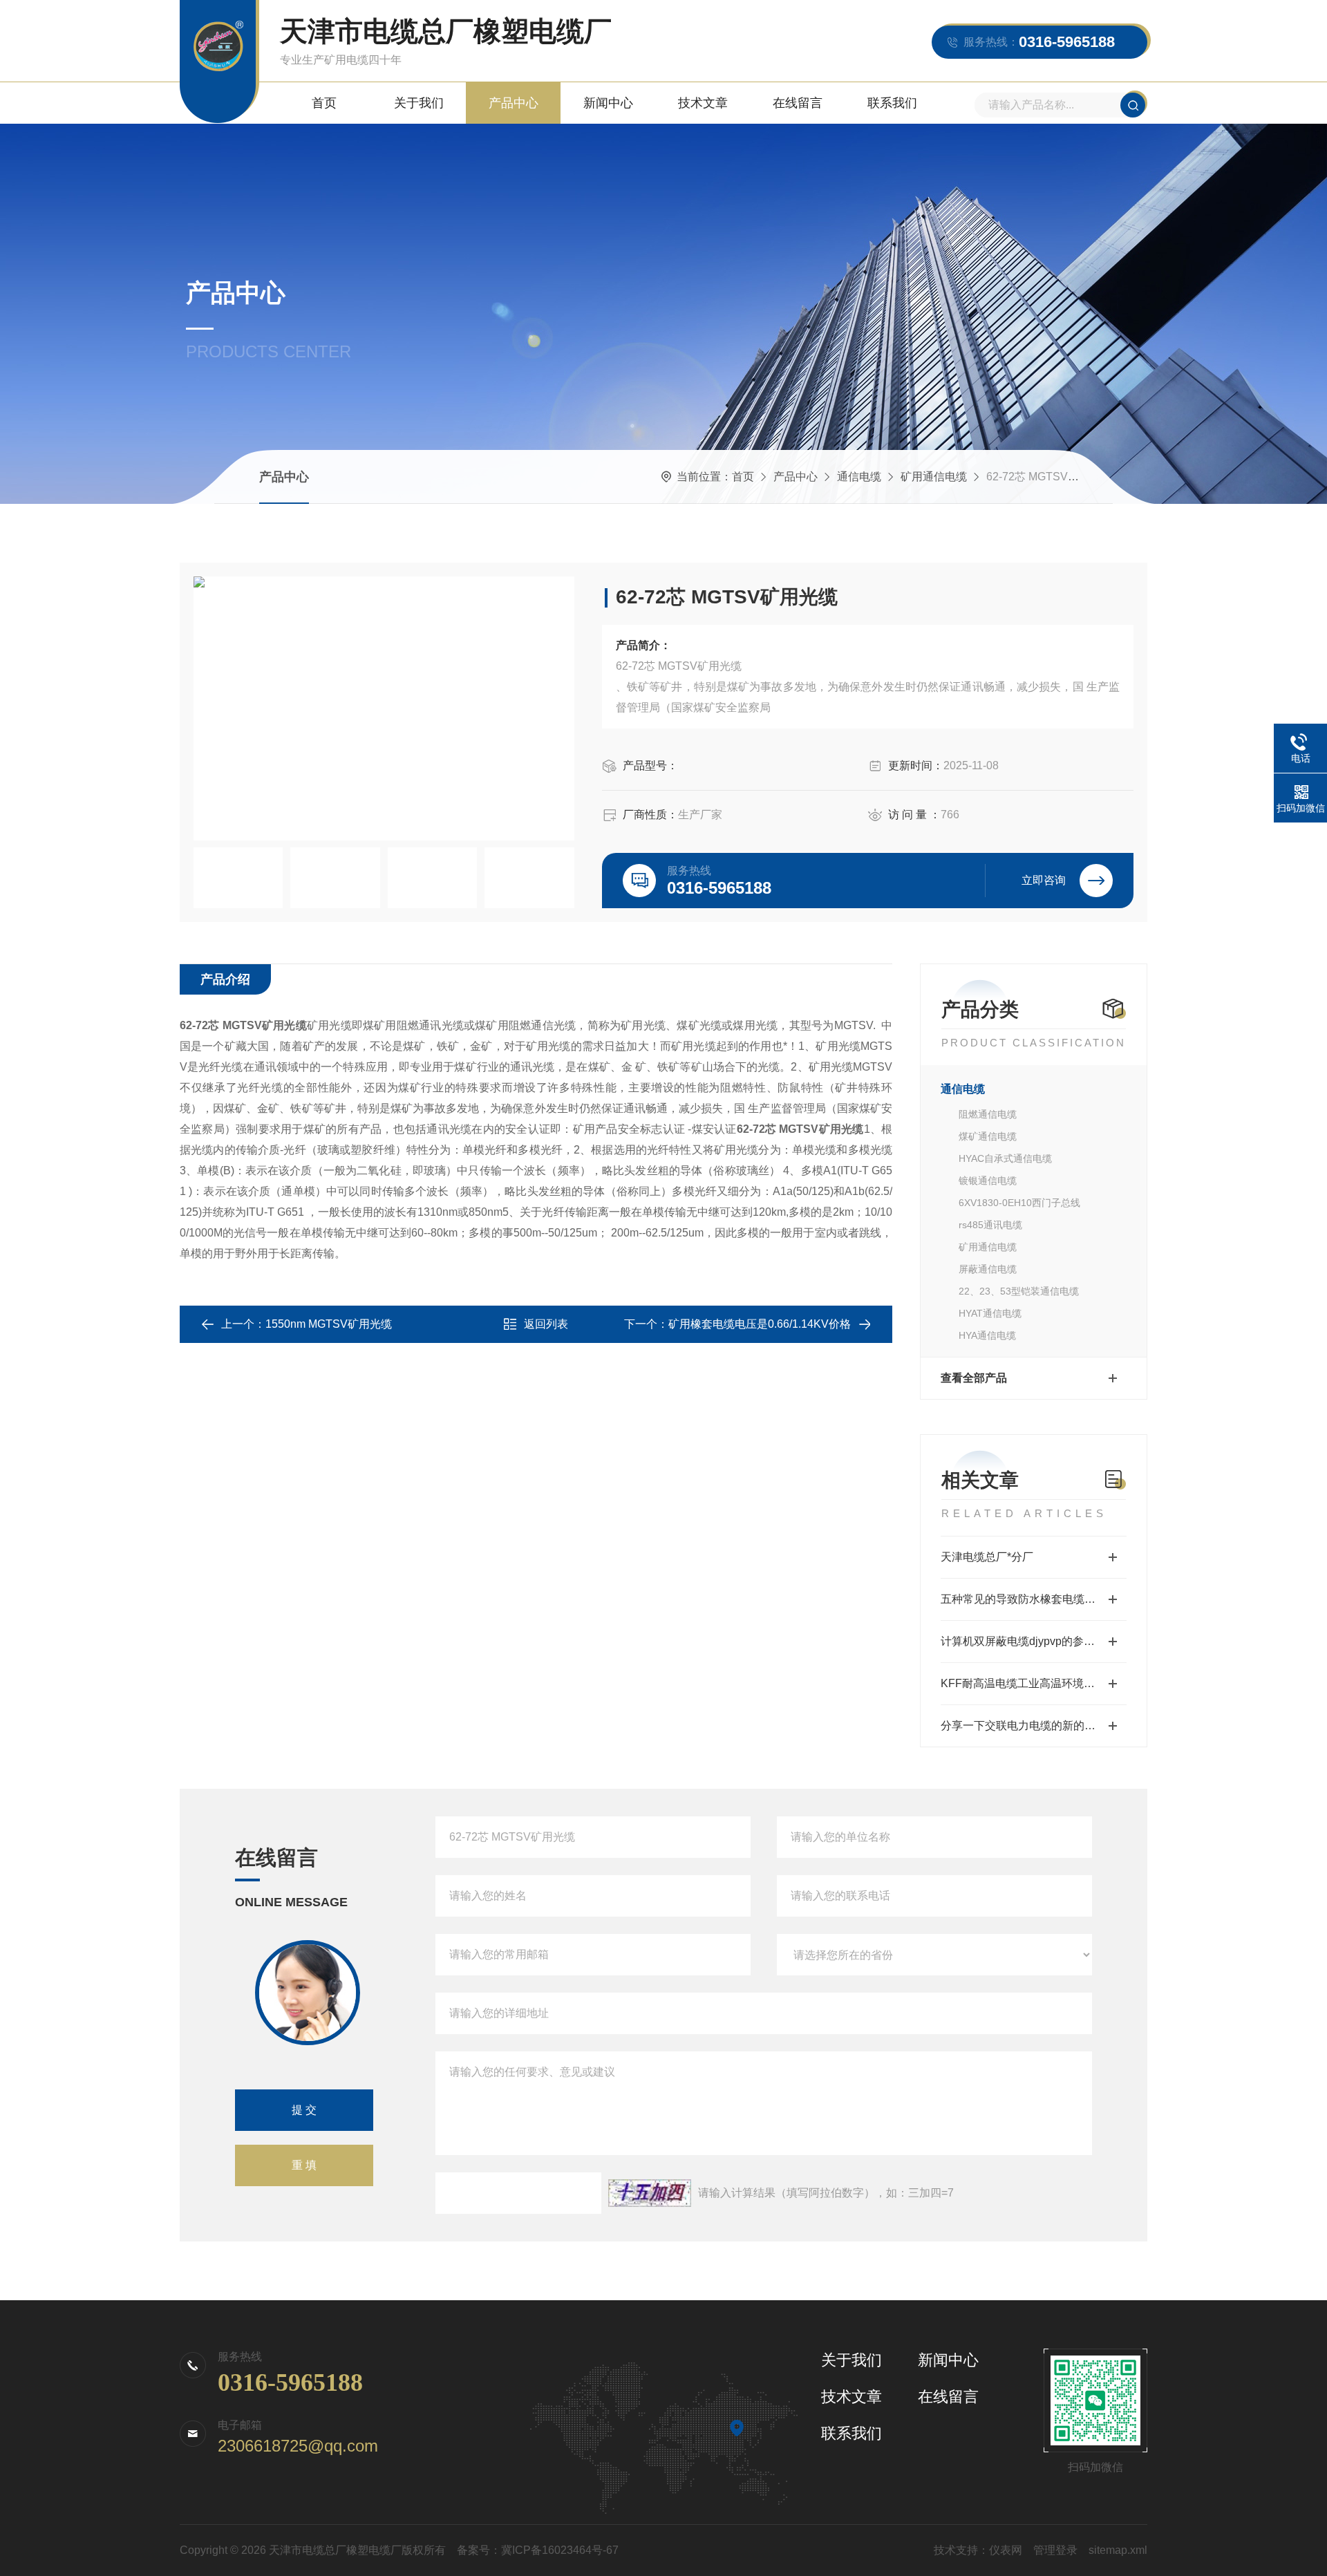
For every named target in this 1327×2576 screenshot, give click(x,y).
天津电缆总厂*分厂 (987, 1557)
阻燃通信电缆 (988, 1114)
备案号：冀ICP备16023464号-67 (538, 2550)
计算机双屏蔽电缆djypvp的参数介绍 (1029, 1641)
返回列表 (546, 1324)
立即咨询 (1044, 880)
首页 (324, 103)
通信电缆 (859, 477)
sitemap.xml (1118, 2550)
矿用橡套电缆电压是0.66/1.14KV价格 (760, 1324)
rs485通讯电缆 (990, 1225)
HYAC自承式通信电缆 (1005, 1158)
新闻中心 (608, 103)
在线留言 (798, 103)
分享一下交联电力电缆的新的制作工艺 (1034, 1726)
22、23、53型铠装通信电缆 (1019, 1291)
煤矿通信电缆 (988, 1136)
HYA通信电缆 (987, 1335)
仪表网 (1006, 2550)
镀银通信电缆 (988, 1181)
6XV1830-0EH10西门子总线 (1019, 1203)
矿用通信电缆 (934, 477)
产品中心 (514, 103)
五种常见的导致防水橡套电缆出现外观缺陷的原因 (1034, 1599)
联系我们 (892, 103)
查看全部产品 (974, 1378)
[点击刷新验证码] (650, 2193)
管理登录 (1055, 2550)
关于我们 (419, 103)
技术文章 (703, 103)
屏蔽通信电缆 (988, 1269)
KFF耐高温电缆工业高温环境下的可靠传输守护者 (1034, 1683)
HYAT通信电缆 (990, 1313)
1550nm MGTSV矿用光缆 (329, 1324)
